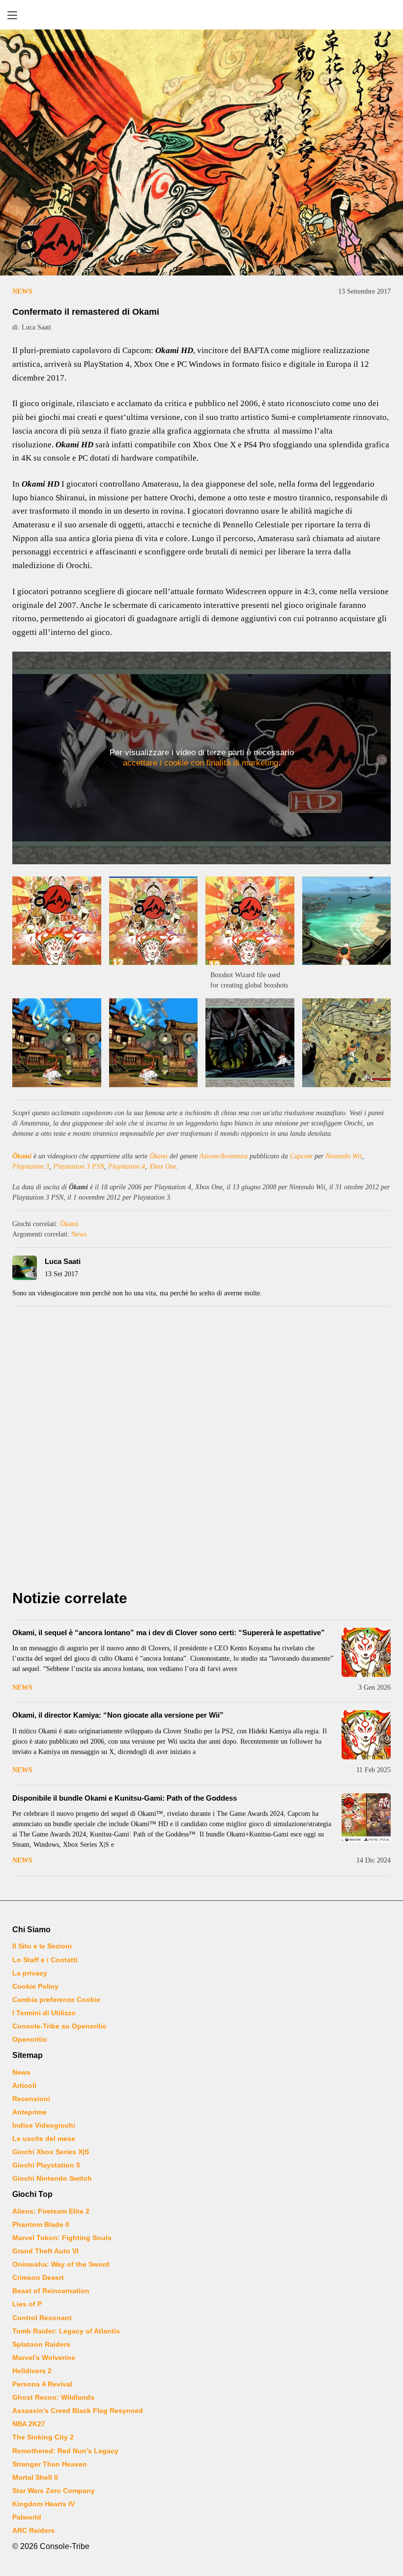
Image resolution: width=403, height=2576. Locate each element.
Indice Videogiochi (44, 2125)
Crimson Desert (38, 2277)
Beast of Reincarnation (51, 2291)
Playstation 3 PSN (79, 1166)
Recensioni (31, 2099)
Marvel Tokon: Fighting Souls (62, 2238)
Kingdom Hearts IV (43, 2504)
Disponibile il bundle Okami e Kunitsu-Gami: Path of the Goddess (125, 1798)
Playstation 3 (31, 1166)
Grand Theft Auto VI (45, 2251)
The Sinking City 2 (43, 2437)
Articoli (24, 2085)
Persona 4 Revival (42, 2384)
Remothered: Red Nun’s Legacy (65, 2451)
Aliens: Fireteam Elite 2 (51, 2211)
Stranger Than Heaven (50, 2464)
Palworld (27, 2517)
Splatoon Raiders (41, 2344)
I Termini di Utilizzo (44, 2013)
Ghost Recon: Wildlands (53, 2397)
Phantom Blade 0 (41, 2224)
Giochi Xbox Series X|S (51, 2152)
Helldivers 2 (32, 2371)
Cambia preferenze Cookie (56, 2000)
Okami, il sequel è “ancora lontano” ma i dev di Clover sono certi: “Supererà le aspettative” (169, 1632)
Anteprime (29, 2112)
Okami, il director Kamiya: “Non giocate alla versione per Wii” (118, 1715)
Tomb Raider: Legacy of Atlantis (66, 2331)
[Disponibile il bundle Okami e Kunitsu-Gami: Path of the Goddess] (366, 1818)
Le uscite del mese (44, 2138)
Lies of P (27, 2304)
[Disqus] (201, 1451)
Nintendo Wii (344, 1156)
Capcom (301, 1156)
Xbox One (163, 1166)
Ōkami (22, 1156)
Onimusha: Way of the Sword (61, 2264)
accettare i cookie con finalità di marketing (201, 763)
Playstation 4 (127, 1166)
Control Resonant (42, 2318)
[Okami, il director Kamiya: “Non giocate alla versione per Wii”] (366, 1735)
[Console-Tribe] (201, 15)
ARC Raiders (33, 2530)
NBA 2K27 (29, 2424)
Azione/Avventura (224, 1156)
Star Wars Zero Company (54, 2491)
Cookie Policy (35, 1986)
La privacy (30, 1973)
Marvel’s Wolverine (44, 2357)
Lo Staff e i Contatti (45, 1960)
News (22, 291)
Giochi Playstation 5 (46, 2165)
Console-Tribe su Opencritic (59, 2026)
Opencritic (30, 2039)
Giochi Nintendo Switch (52, 2178)
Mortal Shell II (35, 2477)
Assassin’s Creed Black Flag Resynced (78, 2411)
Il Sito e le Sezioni (42, 1946)
